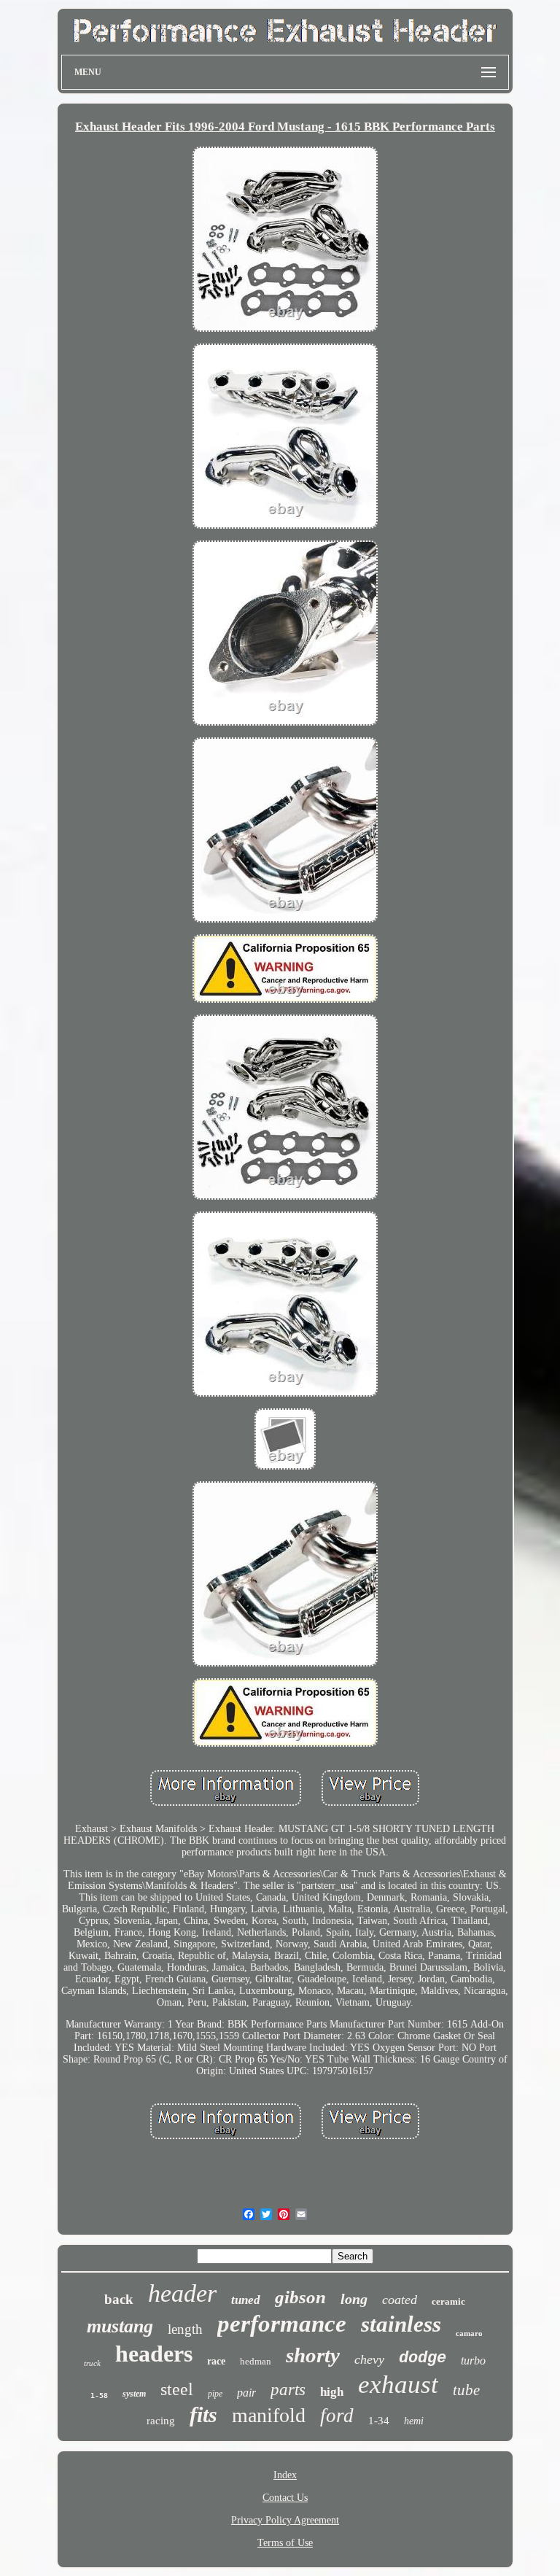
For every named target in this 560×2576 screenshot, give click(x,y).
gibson (300, 2297)
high (332, 2392)
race (216, 2361)
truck (92, 2363)
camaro (469, 2333)
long (354, 2299)
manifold (269, 2415)
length (185, 2329)
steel (177, 2389)
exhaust (398, 2385)
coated (400, 2300)
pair (246, 2393)
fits (203, 2414)
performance (282, 2324)
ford (337, 2416)
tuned (246, 2300)
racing (161, 2421)
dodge (423, 2358)
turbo (473, 2360)
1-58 (99, 2395)
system (134, 2394)
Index (285, 2475)
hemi (414, 2421)
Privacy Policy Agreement (285, 2520)
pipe (215, 2394)
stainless (401, 2324)
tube (466, 2390)
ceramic (448, 2301)
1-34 (379, 2421)
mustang (120, 2326)
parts (288, 2390)
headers (154, 2354)
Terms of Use (285, 2543)
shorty (313, 2355)
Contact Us (285, 2498)
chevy (369, 2359)
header (182, 2293)
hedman (256, 2361)
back (119, 2299)
